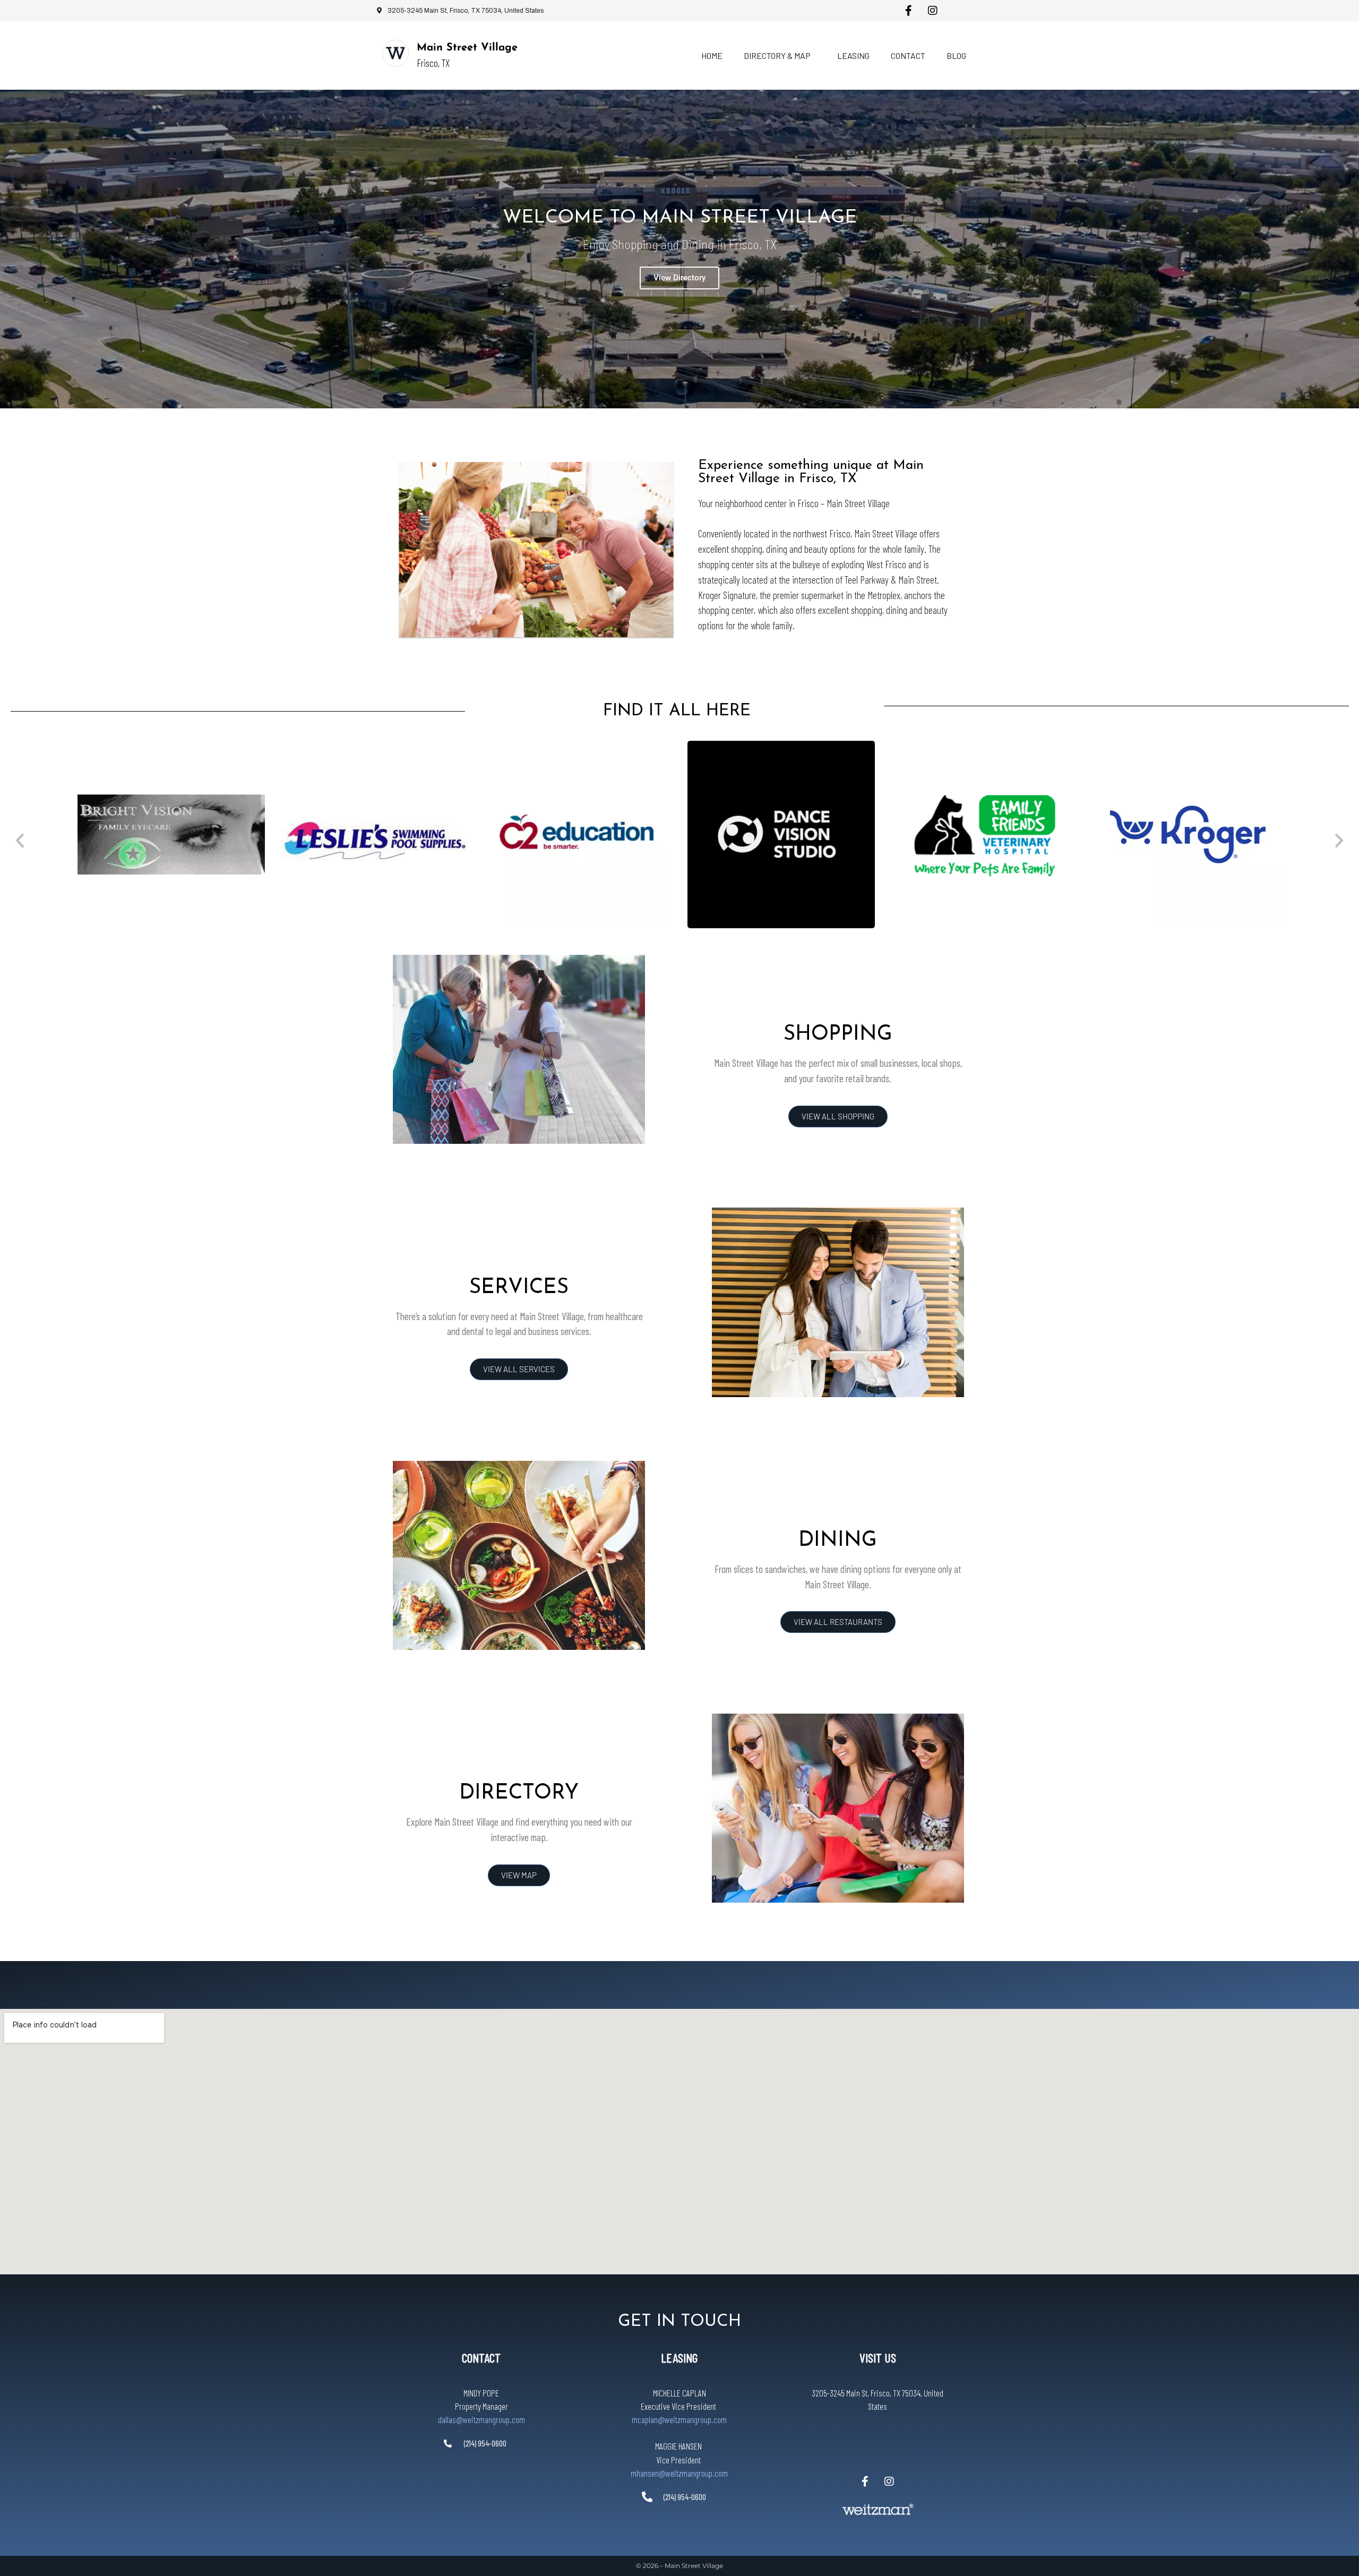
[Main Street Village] (395, 53)
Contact (908, 55)
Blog (956, 55)
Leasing (853, 55)
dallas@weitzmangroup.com (481, 2419)
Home (712, 55)
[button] (20, 840)
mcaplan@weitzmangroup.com (679, 2419)
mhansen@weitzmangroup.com (679, 2473)
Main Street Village (467, 48)
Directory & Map (777, 55)
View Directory (679, 278)
